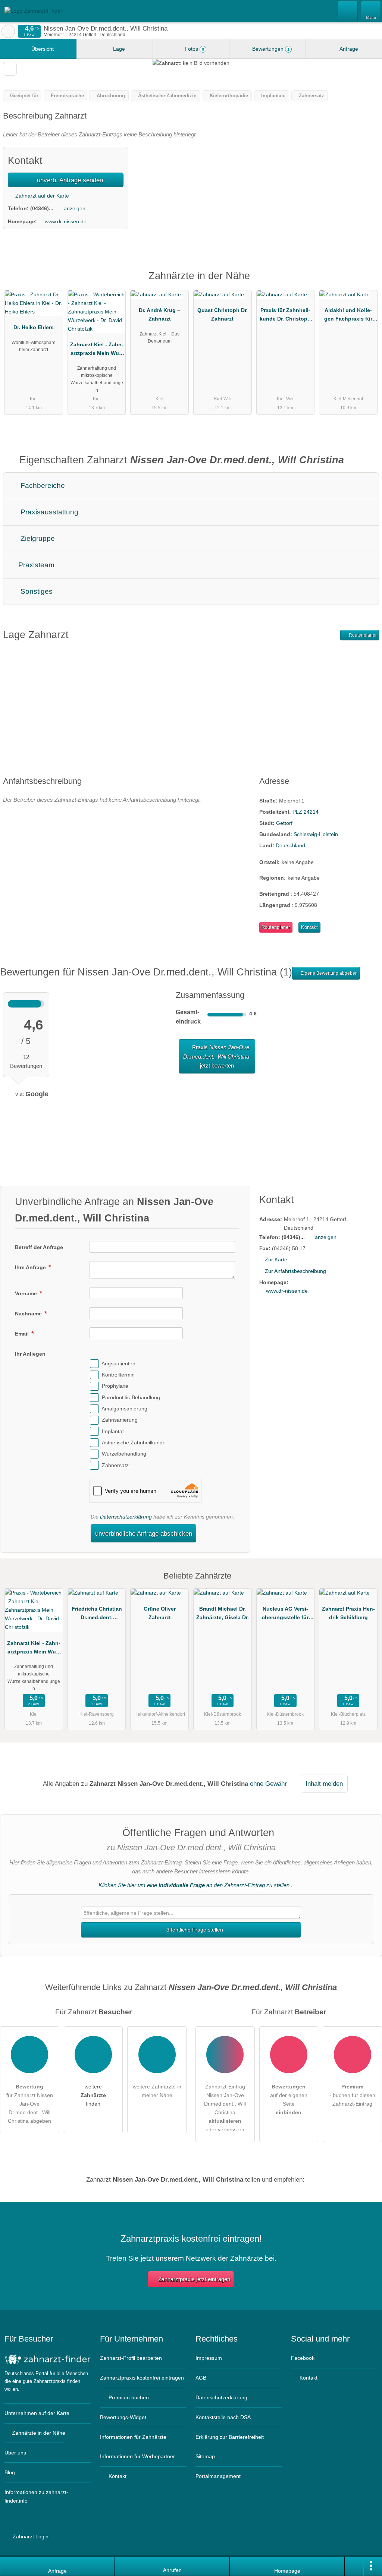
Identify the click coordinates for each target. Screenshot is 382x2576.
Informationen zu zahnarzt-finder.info (36, 2496)
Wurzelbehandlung (124, 1454)
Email (23, 1334)
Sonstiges (36, 591)
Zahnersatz (115, 1465)
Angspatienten (118, 1363)
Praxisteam (35, 565)
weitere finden (93, 2095)
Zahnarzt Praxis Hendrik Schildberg (348, 1613)
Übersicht (42, 49)
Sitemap (205, 2456)
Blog (10, 2472)
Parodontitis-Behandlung (131, 1397)
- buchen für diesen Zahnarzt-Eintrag (352, 2095)
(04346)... (42, 208)
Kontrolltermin (118, 1375)
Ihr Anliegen (30, 1354)
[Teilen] (354, 2566)
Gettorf (284, 823)
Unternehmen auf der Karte (37, 2413)
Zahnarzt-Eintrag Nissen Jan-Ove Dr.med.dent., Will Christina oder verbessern (225, 2108)
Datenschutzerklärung (126, 1517)
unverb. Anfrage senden (69, 180)
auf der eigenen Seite (289, 2099)
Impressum (209, 2358)
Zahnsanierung (120, 1420)
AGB (201, 2378)
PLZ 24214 (306, 812)
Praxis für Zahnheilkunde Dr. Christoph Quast (285, 316)
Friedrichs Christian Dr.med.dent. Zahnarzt (97, 1615)
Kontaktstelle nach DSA (223, 2417)
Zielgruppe (37, 538)
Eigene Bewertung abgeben (329, 973)
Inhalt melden (324, 1784)
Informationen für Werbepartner (137, 2456)
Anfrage (348, 49)
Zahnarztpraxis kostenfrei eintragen (142, 2378)
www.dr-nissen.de (66, 221)
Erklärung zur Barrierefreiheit (230, 2437)
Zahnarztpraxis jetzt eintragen (194, 2279)
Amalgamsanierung (124, 1409)
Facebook (303, 2358)
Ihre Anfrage (31, 1267)
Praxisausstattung (48, 512)
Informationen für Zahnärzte (133, 2437)
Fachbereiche (42, 485)
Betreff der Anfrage (39, 1247)
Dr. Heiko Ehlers (34, 327)
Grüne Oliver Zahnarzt (160, 1613)
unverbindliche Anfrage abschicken (144, 1533)
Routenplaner (362, 635)
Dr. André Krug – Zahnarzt (159, 314)
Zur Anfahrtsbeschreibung (295, 1271)
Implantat (113, 1431)
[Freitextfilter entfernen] (348, 11)
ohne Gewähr (268, 1784)
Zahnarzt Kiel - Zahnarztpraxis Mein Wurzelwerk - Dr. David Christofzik (97, 350)
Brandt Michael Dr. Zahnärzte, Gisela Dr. (223, 1613)
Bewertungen (270, 49)
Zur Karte (276, 1259)
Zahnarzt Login (30, 2536)
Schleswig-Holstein (316, 834)
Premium (367, 282)
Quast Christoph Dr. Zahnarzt (223, 314)
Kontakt (309, 927)
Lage (118, 49)
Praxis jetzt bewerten (216, 1056)
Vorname (27, 1293)
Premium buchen (128, 2397)
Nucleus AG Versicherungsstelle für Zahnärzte (285, 1615)
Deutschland (290, 845)
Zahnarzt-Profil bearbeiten (131, 2358)
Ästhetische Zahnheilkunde (134, 1443)
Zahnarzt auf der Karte (41, 196)
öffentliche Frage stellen (194, 1930)
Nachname (29, 1314)
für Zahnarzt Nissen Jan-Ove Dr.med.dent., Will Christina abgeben (30, 2104)
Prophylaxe (115, 1386)
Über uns (15, 2453)
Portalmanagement (218, 2476)
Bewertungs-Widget (123, 2417)
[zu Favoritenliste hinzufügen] (10, 69)
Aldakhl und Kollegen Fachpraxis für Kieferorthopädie (348, 316)
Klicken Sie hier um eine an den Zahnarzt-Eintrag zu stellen (194, 1885)
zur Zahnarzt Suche (8, 31)
